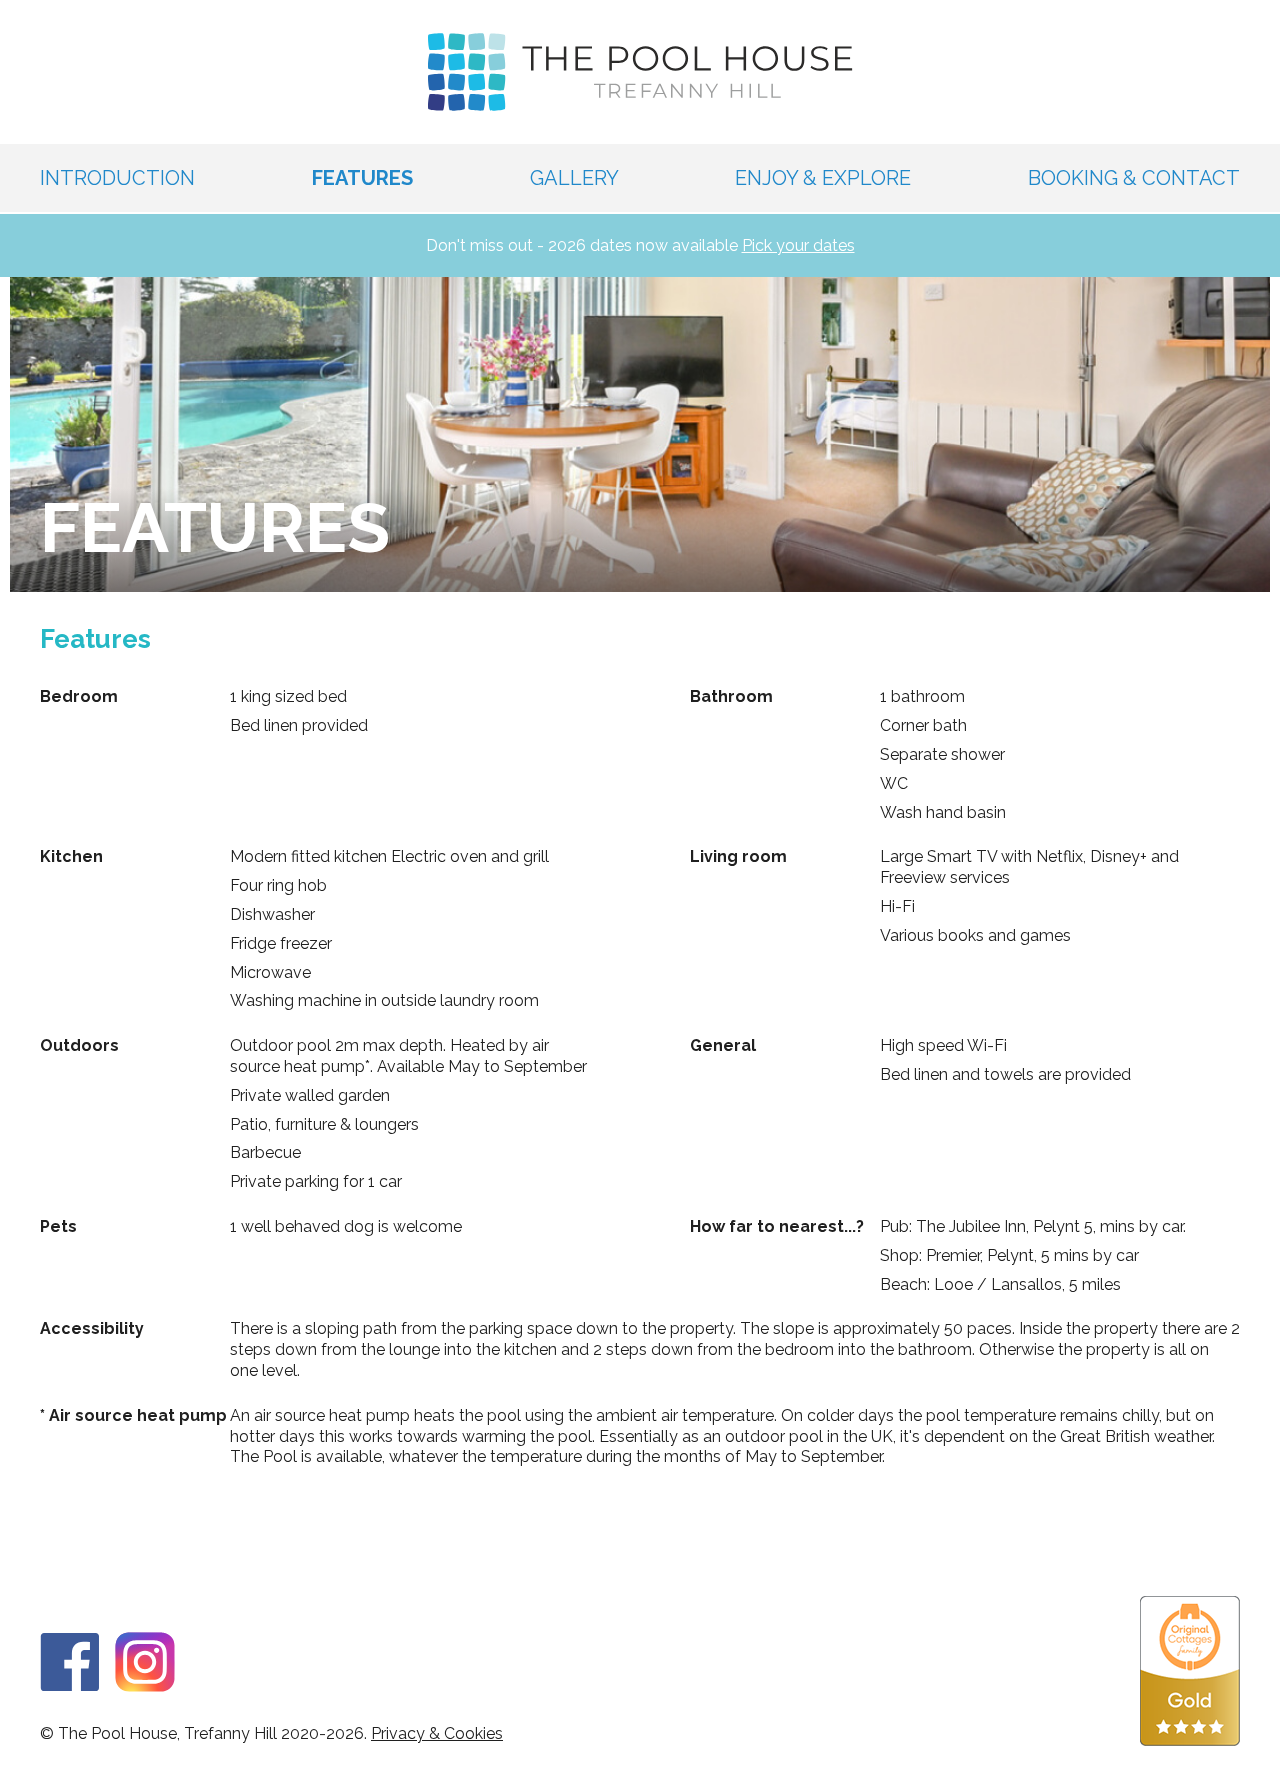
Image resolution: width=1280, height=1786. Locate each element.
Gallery (574, 178)
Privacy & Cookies (437, 1733)
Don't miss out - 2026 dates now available (640, 245)
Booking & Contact (1134, 178)
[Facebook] (70, 1657)
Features (362, 178)
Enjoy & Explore (823, 178)
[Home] (640, 72)
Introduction (117, 178)
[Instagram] (145, 1657)
